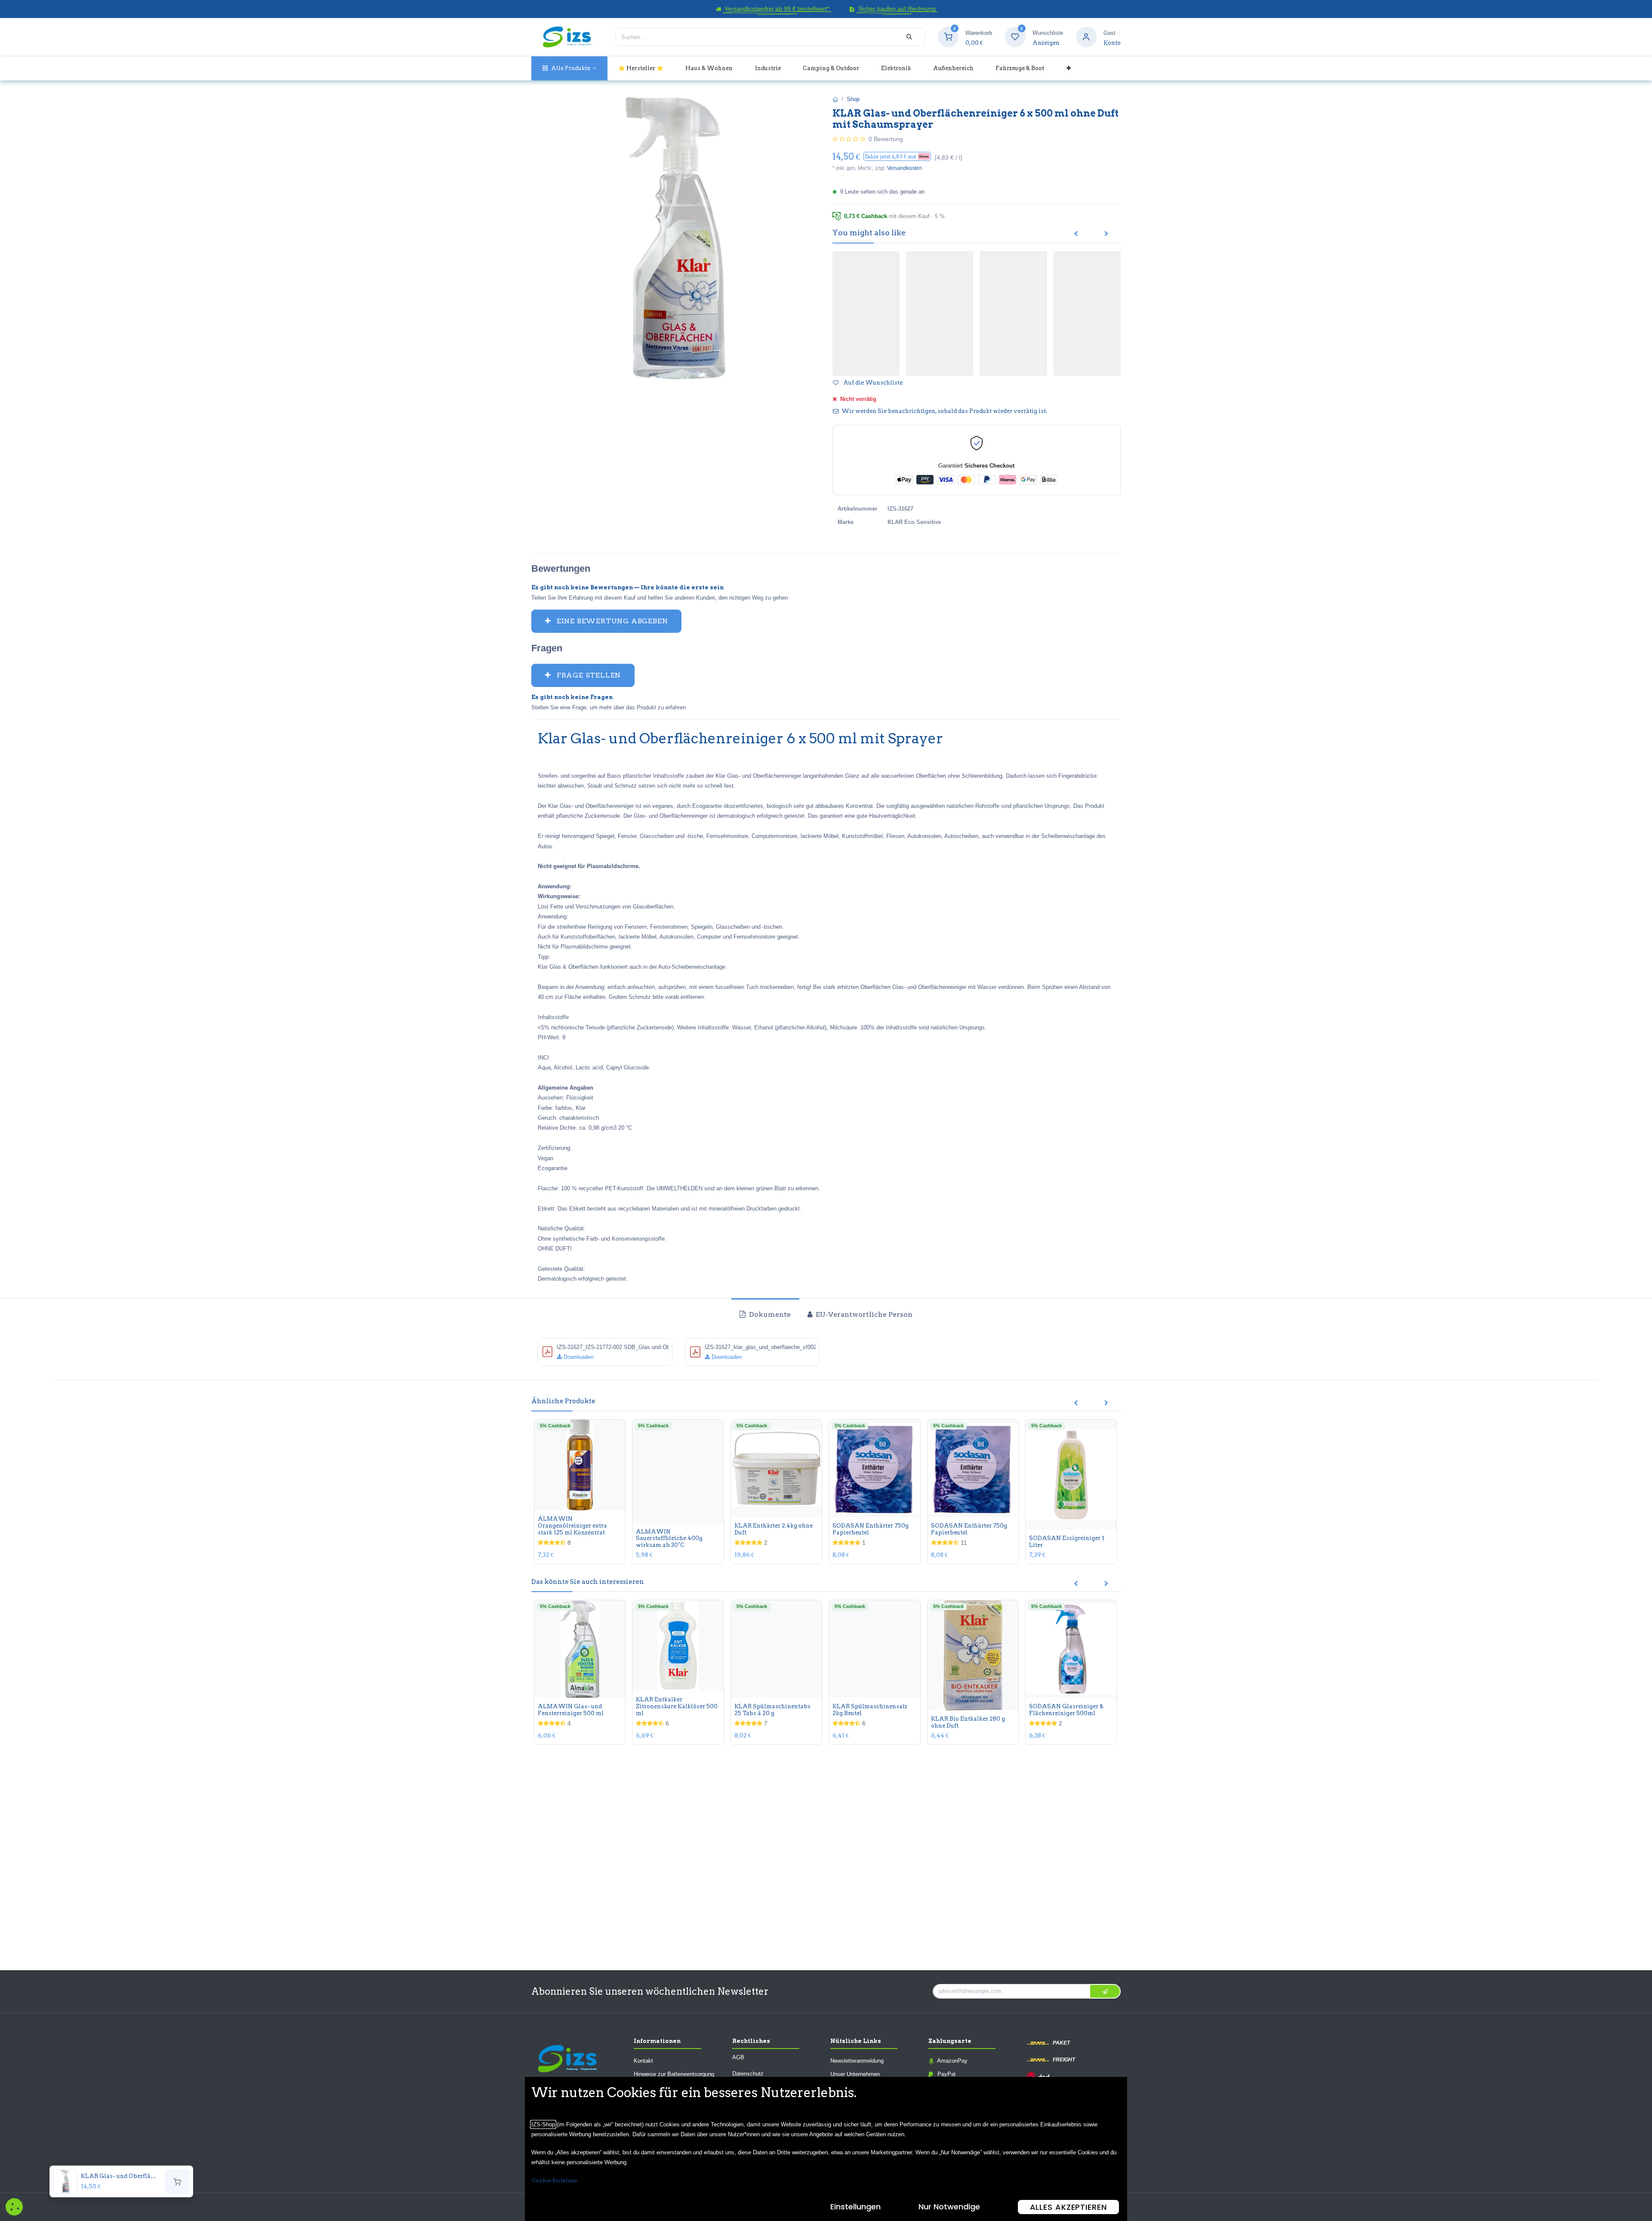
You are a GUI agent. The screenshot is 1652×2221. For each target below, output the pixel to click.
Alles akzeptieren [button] (1068, 2207)
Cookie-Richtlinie (555, 2180)
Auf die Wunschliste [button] (872, 384)
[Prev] (1076, 234)
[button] (897, 156)
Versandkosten (905, 168)
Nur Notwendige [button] (949, 2207)
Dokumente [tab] (769, 1315)
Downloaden (578, 1358)
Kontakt (643, 2061)
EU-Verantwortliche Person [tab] (863, 1315)
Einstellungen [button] (855, 2207)
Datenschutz (748, 2074)
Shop (853, 99)
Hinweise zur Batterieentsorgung (674, 2074)
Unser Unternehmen (855, 2074)
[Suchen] (909, 37)
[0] (948, 37)
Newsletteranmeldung (857, 2061)
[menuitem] (569, 68)
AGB (738, 2057)
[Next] (1106, 234)
